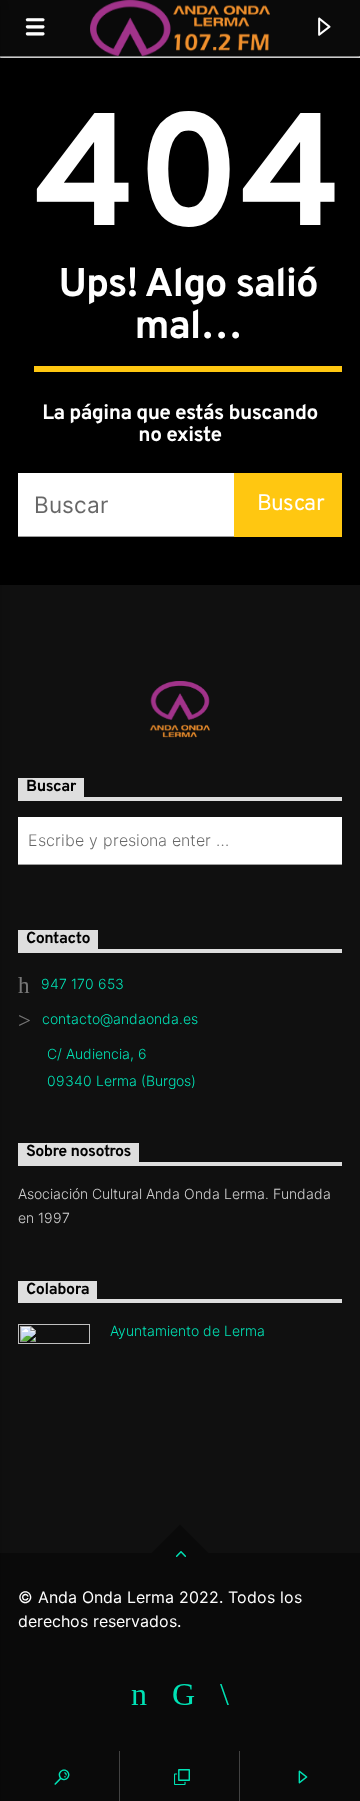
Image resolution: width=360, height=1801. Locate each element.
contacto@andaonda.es (120, 1018)
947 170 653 (82, 983)
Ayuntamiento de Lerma (187, 1330)
